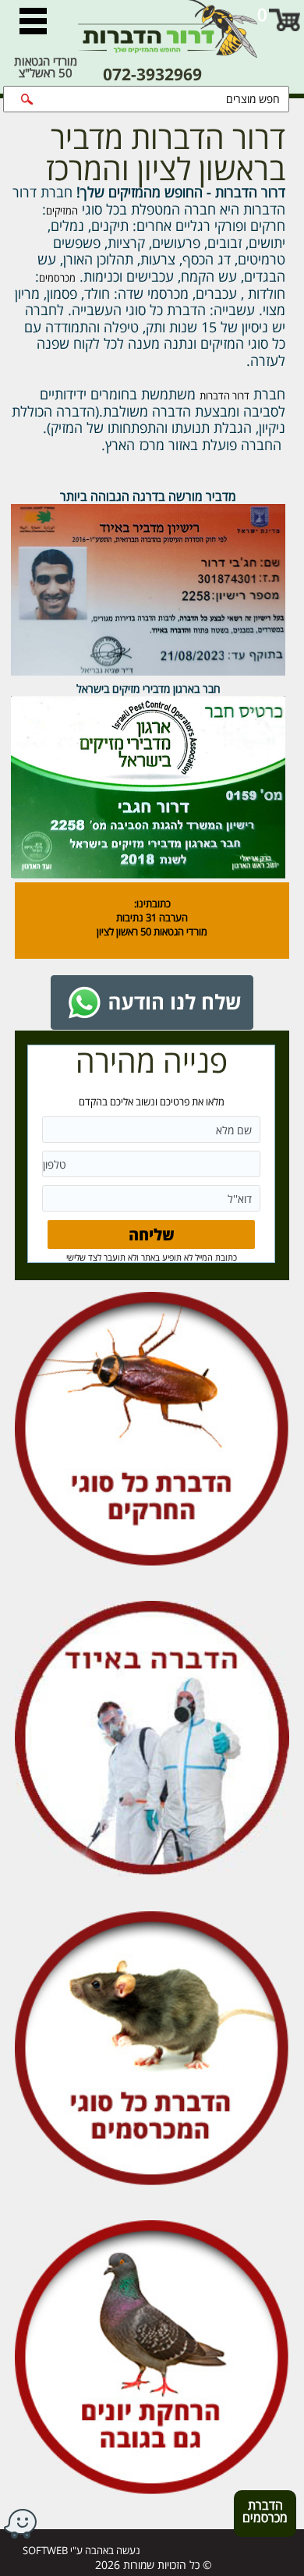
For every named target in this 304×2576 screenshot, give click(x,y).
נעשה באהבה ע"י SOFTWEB (81, 2550)
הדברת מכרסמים (260, 2516)
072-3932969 (152, 75)
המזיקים (62, 211)
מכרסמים (57, 278)
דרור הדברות (224, 396)
